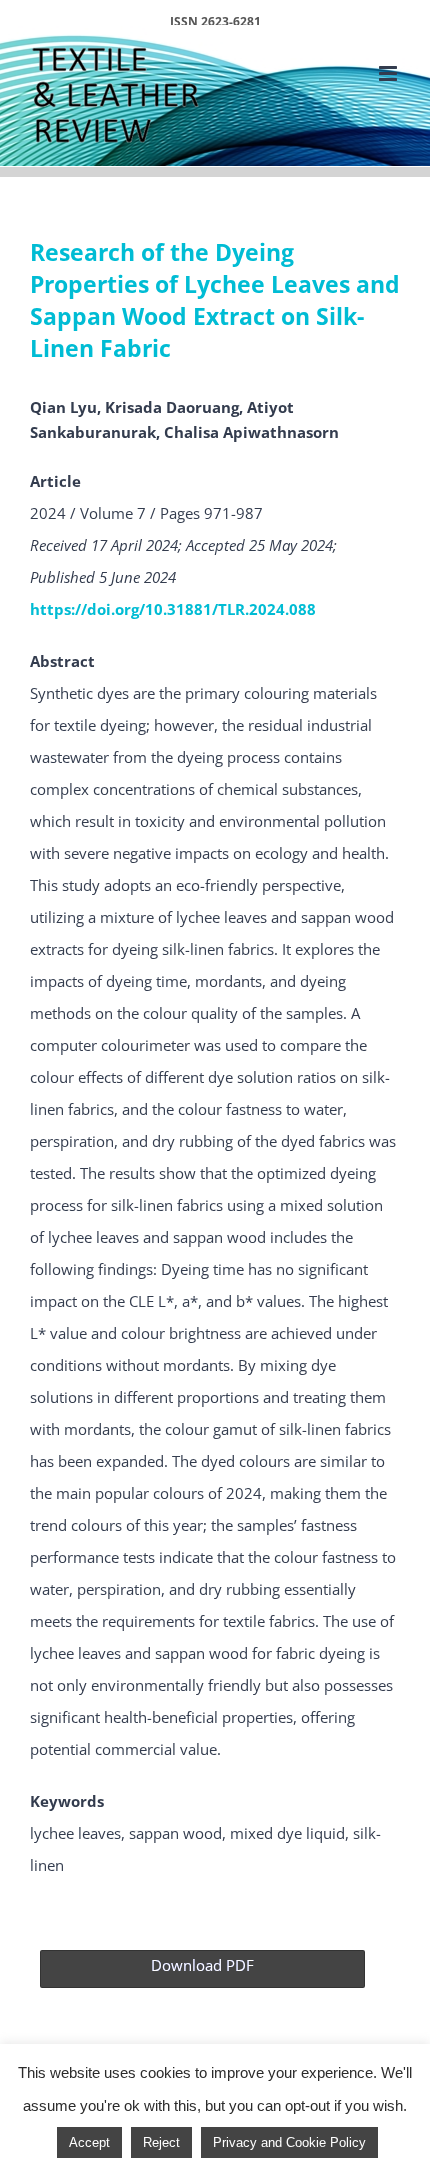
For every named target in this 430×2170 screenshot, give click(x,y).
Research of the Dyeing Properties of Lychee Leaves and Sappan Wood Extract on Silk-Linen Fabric (215, 300)
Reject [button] (161, 2142)
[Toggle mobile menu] (389, 73)
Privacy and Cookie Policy (289, 2142)
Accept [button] (89, 2142)
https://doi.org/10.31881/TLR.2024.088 (173, 609)
